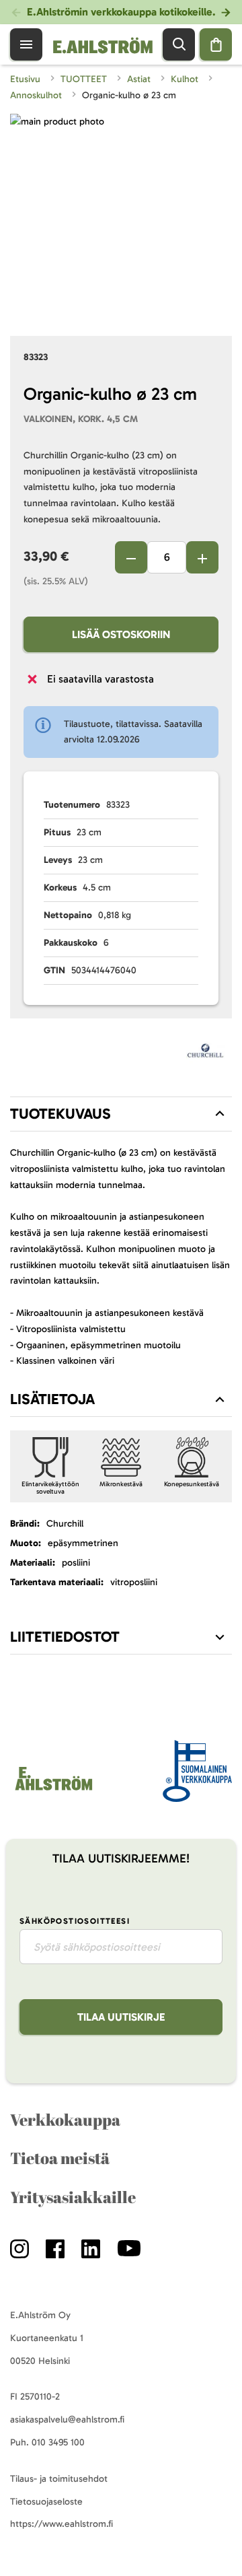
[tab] (121, 1114)
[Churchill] (206, 1054)
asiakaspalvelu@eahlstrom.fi (67, 2420)
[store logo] (53, 1790)
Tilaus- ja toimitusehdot (59, 2479)
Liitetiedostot (65, 1637)
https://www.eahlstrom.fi (62, 2524)
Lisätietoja (52, 1399)
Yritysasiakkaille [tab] (73, 2197)
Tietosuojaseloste (46, 2502)
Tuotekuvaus (61, 1114)
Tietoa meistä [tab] (60, 2158)
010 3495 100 (58, 2442)
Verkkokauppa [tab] (65, 2120)
